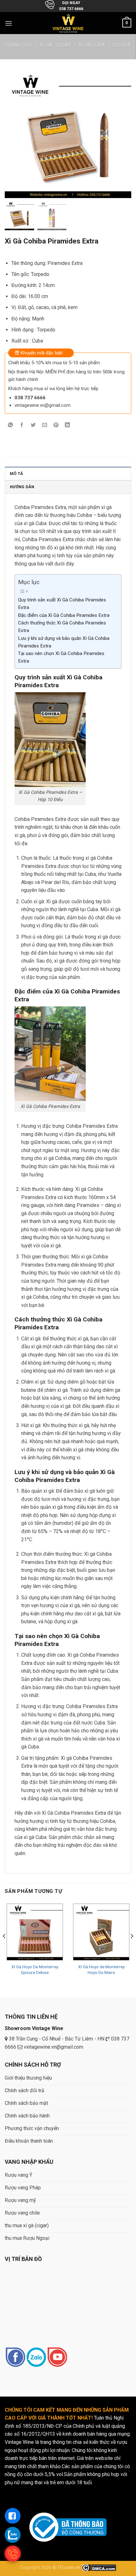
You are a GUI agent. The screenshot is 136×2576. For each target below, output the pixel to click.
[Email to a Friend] (45, 425)
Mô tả (16, 474)
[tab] (68, 473)
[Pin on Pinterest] (56, 425)
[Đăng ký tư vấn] (13, 2516)
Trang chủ (19, 45)
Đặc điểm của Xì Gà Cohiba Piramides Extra (64, 615)
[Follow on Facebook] (15, 2358)
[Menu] (9, 23)
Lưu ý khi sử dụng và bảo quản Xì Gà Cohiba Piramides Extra (64, 642)
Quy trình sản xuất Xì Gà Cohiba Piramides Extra (62, 604)
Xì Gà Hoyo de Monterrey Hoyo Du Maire (101, 1970)
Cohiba (122, 45)
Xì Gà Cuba (92, 45)
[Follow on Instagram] (36, 2358)
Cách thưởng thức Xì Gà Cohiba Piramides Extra (62, 627)
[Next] (132, 1949)
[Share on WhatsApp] (11, 425)
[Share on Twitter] (33, 425)
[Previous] (4, 1949)
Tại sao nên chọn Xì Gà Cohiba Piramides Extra (61, 657)
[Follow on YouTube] (57, 2358)
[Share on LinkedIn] (68, 425)
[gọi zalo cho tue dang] (13, 2535)
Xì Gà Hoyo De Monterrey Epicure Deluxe (35, 1970)
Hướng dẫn (22, 487)
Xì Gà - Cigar (55, 45)
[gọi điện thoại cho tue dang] (13, 2554)
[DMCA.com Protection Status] (99, 2568)
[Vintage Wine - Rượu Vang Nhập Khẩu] (68, 23)
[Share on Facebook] (22, 425)
